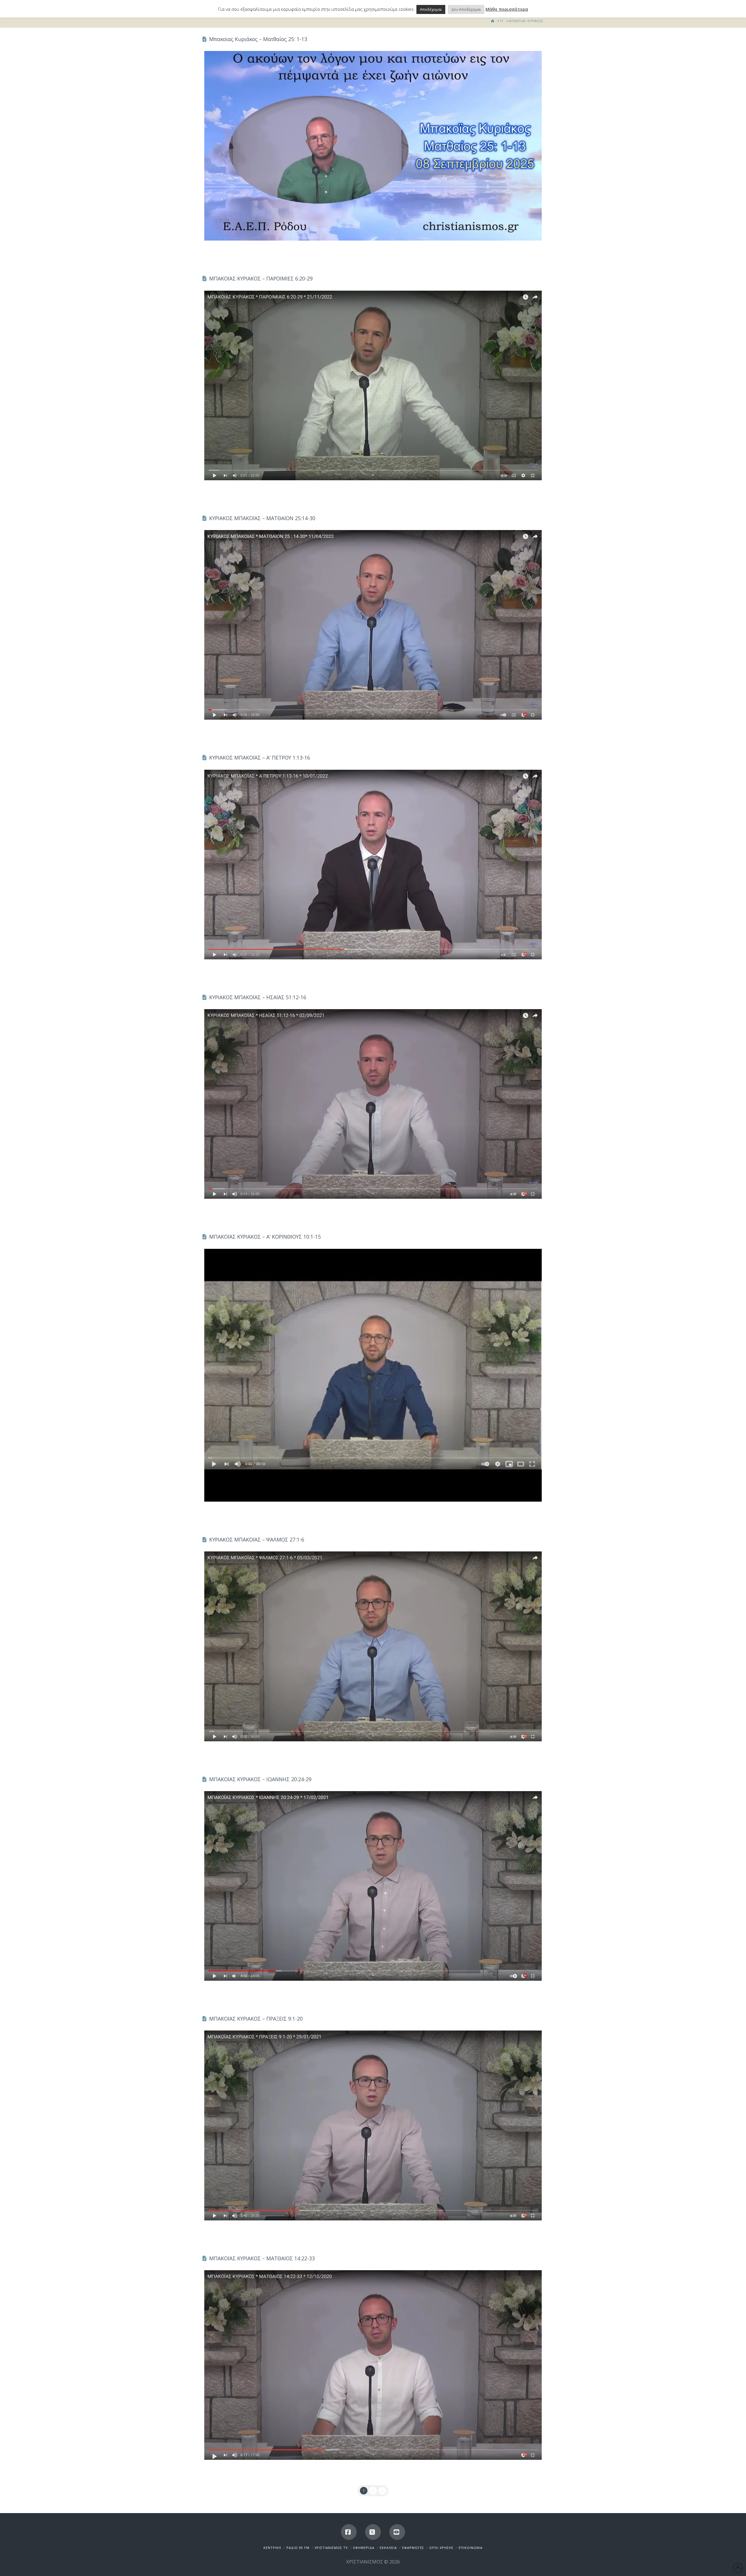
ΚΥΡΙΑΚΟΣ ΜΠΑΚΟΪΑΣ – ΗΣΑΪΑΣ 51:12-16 (258, 997)
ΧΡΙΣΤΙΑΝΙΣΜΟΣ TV (331, 2548)
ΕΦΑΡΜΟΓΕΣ (413, 2548)
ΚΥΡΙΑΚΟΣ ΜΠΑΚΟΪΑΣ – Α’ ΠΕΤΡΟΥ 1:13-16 (260, 758)
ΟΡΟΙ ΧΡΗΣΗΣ (441, 2548)
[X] (373, 2532)
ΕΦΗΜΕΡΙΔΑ (364, 2548)
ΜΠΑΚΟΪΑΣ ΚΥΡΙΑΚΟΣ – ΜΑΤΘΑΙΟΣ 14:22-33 (262, 2258)
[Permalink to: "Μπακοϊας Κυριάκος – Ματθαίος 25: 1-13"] (373, 146)
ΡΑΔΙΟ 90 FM (298, 2548)
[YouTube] (397, 2532)
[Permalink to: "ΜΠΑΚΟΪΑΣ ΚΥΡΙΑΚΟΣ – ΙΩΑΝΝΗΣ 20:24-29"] (373, 1886)
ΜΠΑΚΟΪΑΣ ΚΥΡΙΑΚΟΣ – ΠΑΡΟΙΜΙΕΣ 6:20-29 (261, 278)
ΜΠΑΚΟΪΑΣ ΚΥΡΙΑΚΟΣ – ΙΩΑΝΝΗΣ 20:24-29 (260, 1779)
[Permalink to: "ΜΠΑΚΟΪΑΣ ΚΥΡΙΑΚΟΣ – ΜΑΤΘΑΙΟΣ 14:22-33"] (373, 2365)
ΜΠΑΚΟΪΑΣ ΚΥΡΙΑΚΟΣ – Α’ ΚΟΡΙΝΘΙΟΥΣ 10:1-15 (265, 1237)
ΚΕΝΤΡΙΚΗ (272, 2548)
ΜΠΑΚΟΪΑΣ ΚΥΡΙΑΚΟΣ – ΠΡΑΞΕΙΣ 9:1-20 (256, 2019)
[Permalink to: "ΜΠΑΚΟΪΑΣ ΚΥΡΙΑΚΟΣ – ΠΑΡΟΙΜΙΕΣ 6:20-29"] (373, 385)
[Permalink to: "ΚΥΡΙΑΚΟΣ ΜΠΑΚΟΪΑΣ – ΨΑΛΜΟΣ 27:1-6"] (373, 1646)
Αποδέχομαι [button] (431, 9)
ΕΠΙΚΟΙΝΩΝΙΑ (471, 2548)
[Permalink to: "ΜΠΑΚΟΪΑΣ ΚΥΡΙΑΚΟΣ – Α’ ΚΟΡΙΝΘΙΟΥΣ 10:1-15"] (373, 1375)
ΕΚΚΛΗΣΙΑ (388, 2548)
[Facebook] (349, 2532)
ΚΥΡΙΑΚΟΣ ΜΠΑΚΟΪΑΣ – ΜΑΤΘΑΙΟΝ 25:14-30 (262, 518)
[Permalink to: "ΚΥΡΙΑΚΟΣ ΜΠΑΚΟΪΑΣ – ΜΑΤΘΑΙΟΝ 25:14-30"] (373, 625)
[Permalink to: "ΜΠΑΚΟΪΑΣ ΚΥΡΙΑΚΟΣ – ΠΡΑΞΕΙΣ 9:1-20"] (373, 2125)
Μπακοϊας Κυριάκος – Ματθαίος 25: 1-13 (258, 39)
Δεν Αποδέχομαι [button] (466, 9)
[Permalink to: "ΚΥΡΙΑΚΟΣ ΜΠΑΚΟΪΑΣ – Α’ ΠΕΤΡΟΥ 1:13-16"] (373, 865)
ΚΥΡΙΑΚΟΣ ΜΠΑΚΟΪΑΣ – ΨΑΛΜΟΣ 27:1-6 (257, 1539)
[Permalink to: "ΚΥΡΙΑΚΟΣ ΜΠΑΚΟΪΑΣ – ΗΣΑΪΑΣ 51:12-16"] (373, 1104)
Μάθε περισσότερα (507, 9)
